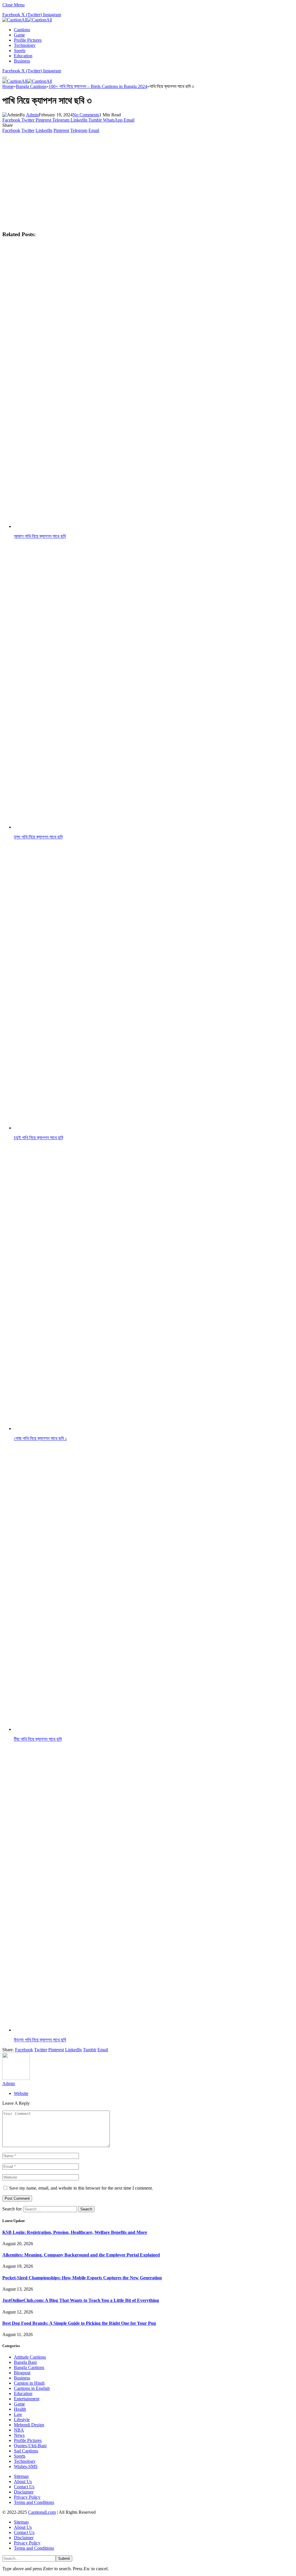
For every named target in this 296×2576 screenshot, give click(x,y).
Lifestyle (22, 2420)
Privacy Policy (27, 2497)
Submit (64, 2558)
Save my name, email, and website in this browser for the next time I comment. (81, 2188)
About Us (23, 2481)
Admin (32, 115)
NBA (19, 2430)
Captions (22, 30)
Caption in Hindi (29, 2383)
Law (18, 2414)
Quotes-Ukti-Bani (30, 2446)
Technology (25, 45)
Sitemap (21, 2476)
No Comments (86, 115)
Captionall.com (42, 2512)
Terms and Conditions (34, 2502)
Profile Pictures (28, 40)
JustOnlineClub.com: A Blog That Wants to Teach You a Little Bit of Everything (81, 2300)
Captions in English (32, 2388)
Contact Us (24, 2487)
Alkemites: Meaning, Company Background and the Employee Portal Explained (81, 2255)
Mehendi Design (29, 2425)
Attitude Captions (30, 2357)
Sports (20, 51)
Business (22, 61)
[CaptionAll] (27, 20)
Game (19, 35)
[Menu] (5, 78)
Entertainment (27, 2399)
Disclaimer (24, 2492)
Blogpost (22, 2373)
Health (20, 2409)
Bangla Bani (25, 2362)
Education (23, 56)
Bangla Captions (29, 2367)
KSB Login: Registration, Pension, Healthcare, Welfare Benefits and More (75, 2232)
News (19, 2435)
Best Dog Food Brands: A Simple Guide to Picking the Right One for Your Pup (79, 2323)
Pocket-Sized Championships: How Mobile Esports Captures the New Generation (82, 2278)
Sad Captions (26, 2451)
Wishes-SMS (26, 2466)
